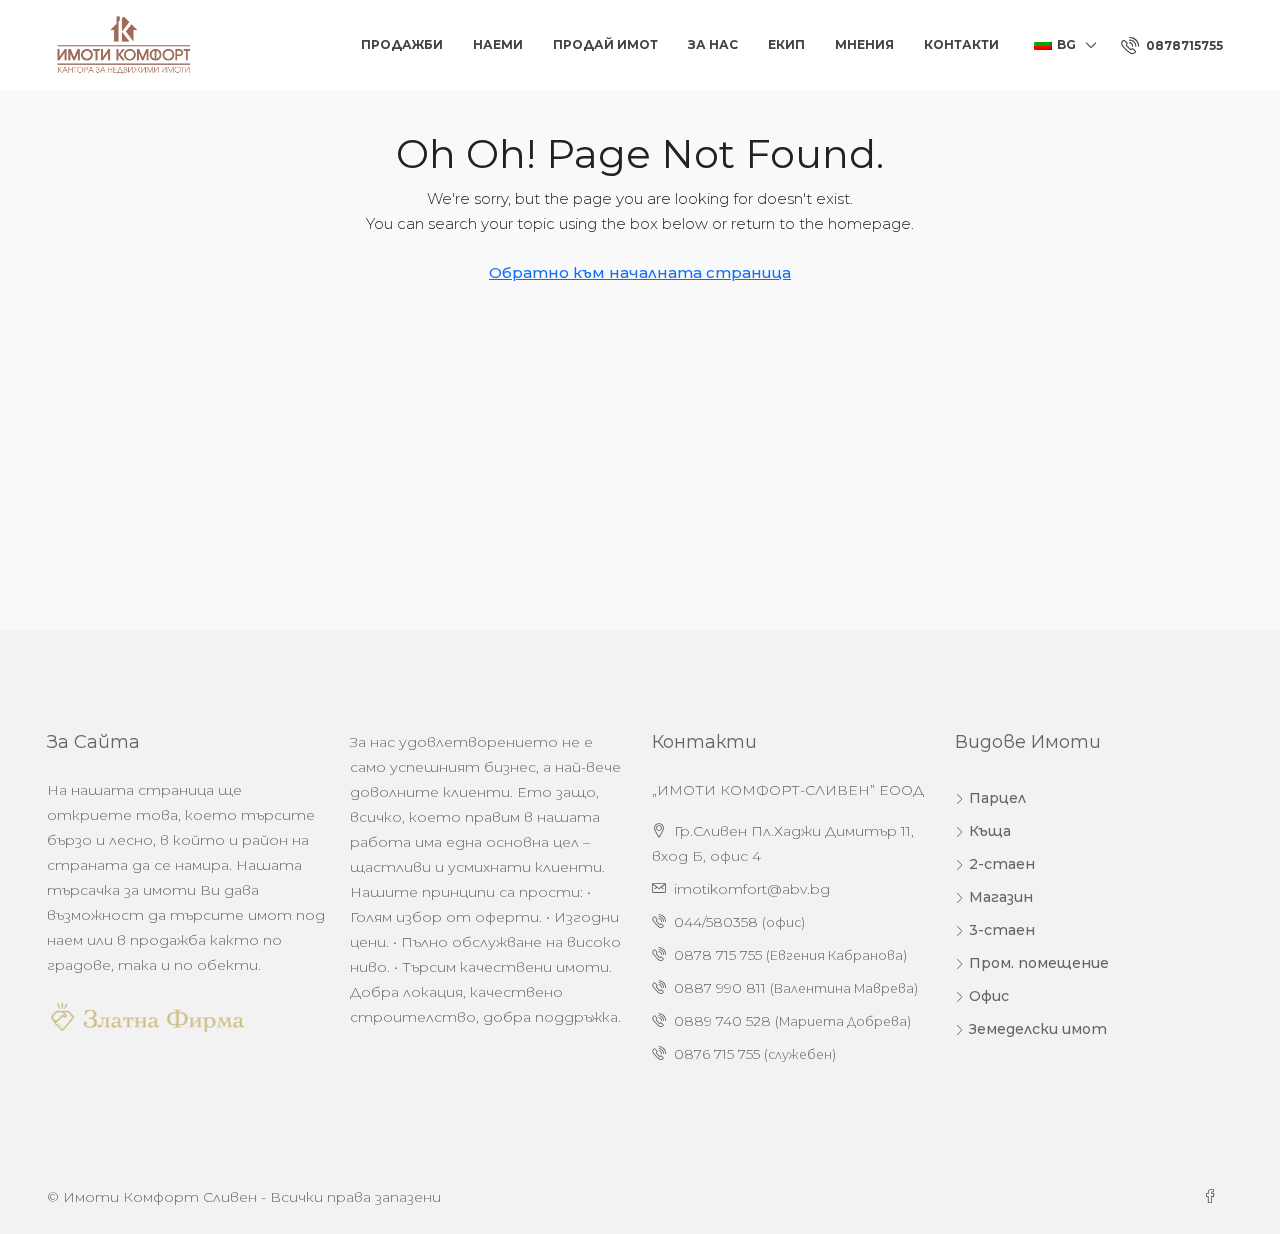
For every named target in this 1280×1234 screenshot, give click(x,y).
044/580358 (716, 922)
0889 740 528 (722, 1021)
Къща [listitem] (990, 831)
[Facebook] (1214, 1197)
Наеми (498, 44)
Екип (786, 44)
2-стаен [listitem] (1002, 864)
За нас (713, 44)
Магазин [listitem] (1001, 897)
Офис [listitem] (989, 996)
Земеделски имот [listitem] (1038, 1029)
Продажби (402, 44)
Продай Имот (605, 44)
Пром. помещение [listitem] (1039, 963)
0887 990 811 (720, 988)
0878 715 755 (718, 955)
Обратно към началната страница (640, 272)
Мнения (864, 44)
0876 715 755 (717, 1054)
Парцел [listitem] (997, 798)
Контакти (961, 44)
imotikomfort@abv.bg (752, 889)
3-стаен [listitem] (1002, 930)
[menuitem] (1172, 45)
